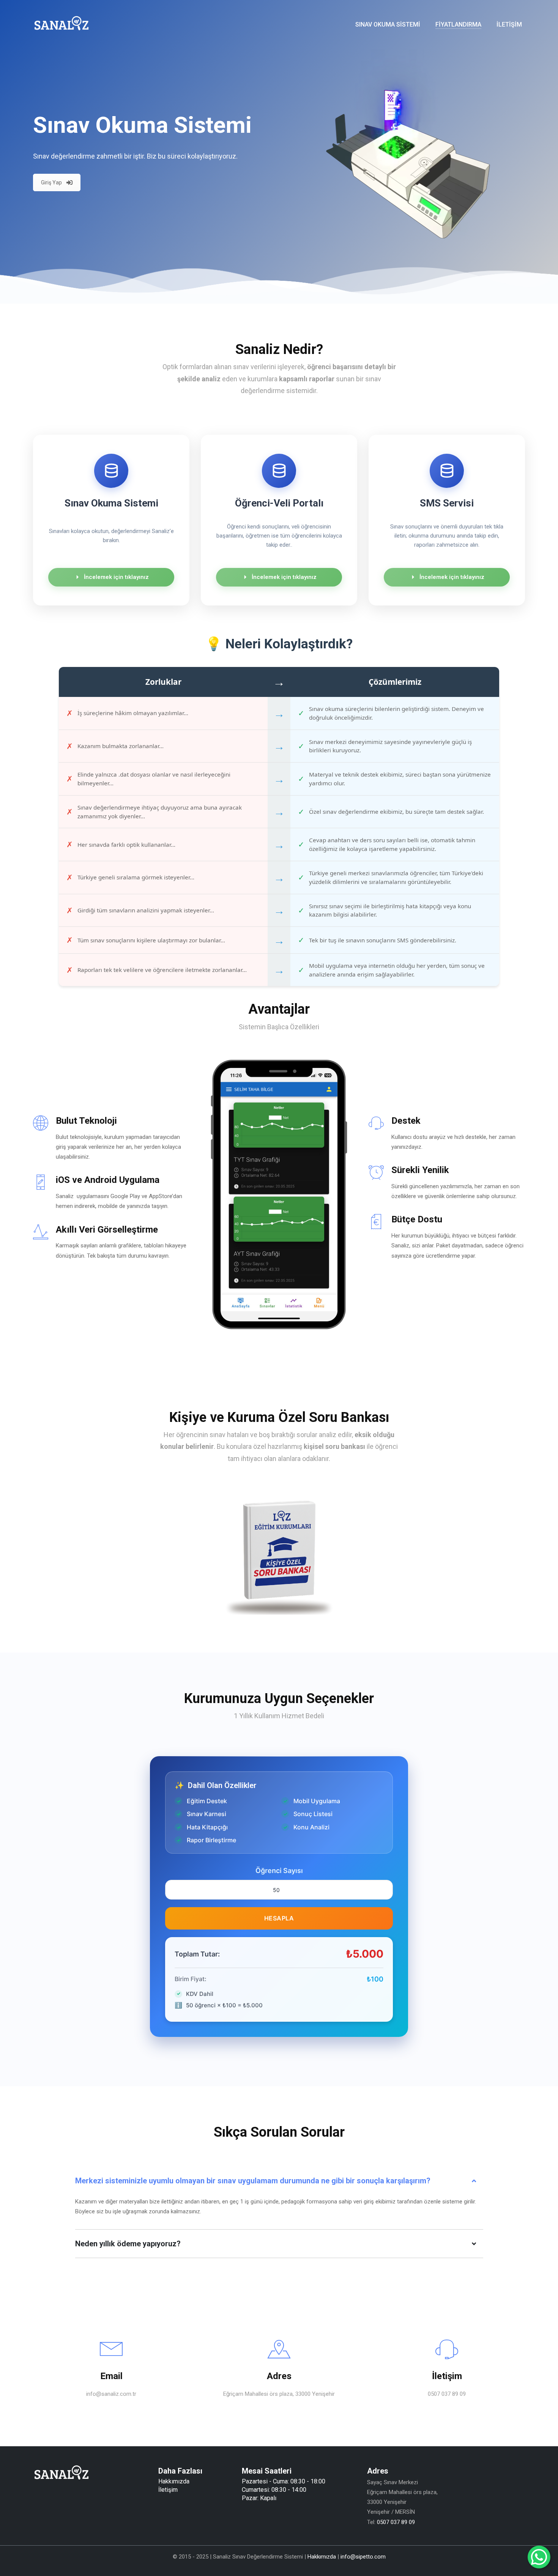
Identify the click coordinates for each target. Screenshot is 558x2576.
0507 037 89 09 (396, 2522)
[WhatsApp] (539, 2557)
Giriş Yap (51, 182)
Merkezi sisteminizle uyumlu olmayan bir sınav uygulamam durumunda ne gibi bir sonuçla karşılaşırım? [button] (253, 2181)
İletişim (168, 2490)
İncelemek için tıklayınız (116, 577)
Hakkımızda (174, 2481)
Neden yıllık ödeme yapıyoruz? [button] (128, 2244)
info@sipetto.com (363, 2557)
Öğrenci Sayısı (279, 1871)
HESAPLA (279, 1918)
